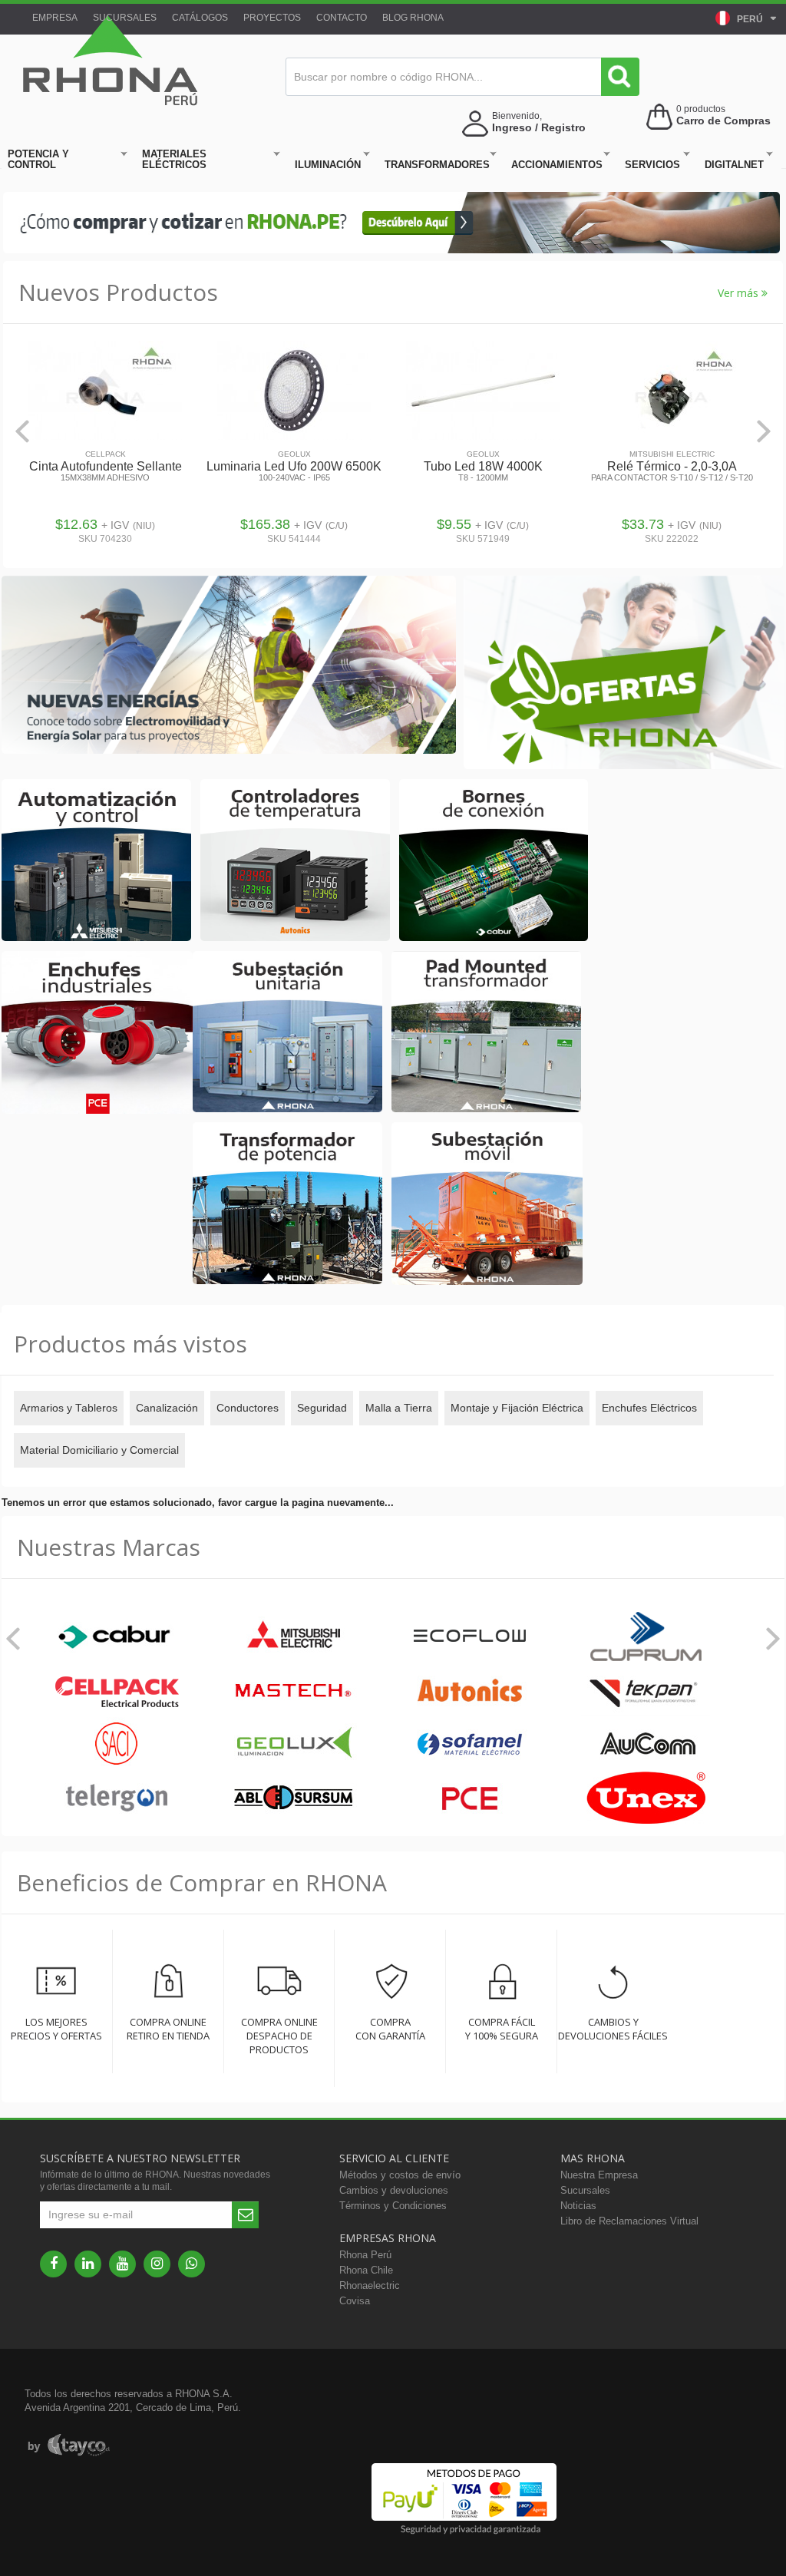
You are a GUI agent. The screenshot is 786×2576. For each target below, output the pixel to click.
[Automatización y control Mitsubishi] (96, 861)
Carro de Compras (723, 121)
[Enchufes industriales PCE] (97, 1034)
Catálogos (200, 18)
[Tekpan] (646, 1691)
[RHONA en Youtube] (122, 2264)
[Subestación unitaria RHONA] (287, 1033)
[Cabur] (117, 1638)
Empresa (55, 18)
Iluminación (328, 165)
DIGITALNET (734, 165)
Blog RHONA (413, 18)
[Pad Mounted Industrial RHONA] (486, 1033)
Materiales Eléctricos (174, 159)
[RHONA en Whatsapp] (192, 2264)
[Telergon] (117, 1799)
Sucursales (125, 18)
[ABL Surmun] (293, 1799)
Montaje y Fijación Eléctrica (517, 1408)
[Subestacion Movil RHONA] (487, 1205)
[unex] (646, 1799)
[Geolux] (293, 1745)
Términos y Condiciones (393, 2206)
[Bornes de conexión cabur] (494, 861)
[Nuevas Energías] (229, 666)
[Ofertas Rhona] (624, 674)
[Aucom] (646, 1745)
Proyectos (272, 18)
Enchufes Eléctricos (649, 1408)
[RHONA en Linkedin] (88, 2264)
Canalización (167, 1408)
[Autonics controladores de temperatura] (295, 861)
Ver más (740, 293)
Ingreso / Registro (539, 127)
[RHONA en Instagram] (157, 2264)
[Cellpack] (117, 1691)
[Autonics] (470, 1691)
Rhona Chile (366, 2270)
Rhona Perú (365, 2255)
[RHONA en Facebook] (53, 2264)
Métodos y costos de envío (400, 2175)
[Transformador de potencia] (287, 1204)
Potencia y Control (38, 159)
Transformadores (437, 165)
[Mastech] (293, 1691)
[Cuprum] (646, 1638)
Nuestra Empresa (599, 2175)
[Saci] (117, 1745)
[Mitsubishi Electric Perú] (293, 1638)
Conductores (248, 1408)
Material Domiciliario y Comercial (99, 1450)
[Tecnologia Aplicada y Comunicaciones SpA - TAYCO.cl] (69, 2446)
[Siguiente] (764, 431)
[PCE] (470, 1799)
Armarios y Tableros (69, 1408)
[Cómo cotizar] (391, 250)
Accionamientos (557, 165)
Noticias (578, 2206)
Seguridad (322, 1408)
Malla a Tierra (399, 1408)
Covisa (355, 2301)
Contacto (342, 18)
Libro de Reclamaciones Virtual (629, 2221)
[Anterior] (22, 431)
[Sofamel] (470, 1745)
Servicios (652, 165)
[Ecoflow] (470, 1638)
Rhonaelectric (370, 2285)
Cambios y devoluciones (394, 2190)
